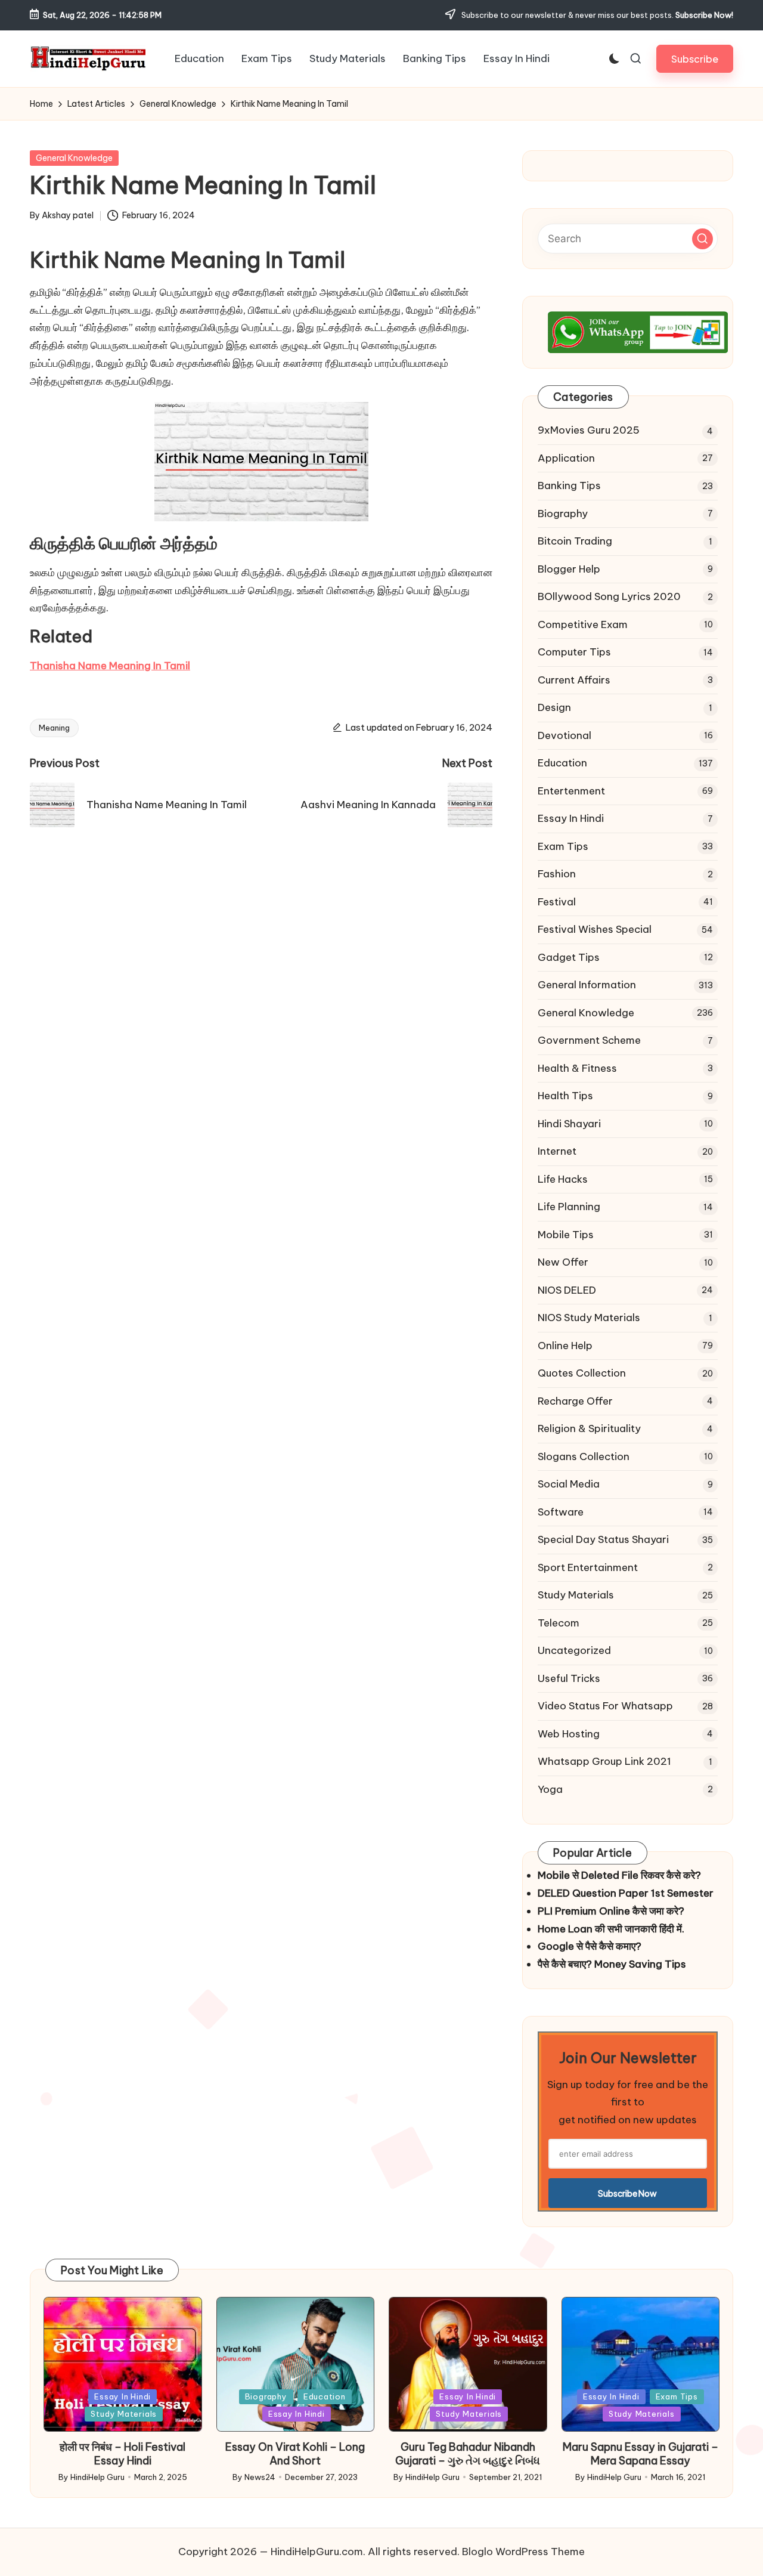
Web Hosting (569, 1734)
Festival (557, 902)
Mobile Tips (566, 1235)
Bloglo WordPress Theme (523, 2552)
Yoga (550, 1789)
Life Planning (569, 1207)
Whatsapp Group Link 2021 (604, 1761)
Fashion (557, 874)
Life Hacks (563, 1179)
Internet (557, 1151)
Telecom (559, 1623)
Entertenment (571, 791)
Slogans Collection (584, 1456)
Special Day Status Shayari (603, 1539)
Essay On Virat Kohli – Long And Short (295, 2454)
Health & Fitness (577, 1068)
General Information (587, 985)
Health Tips (565, 1096)
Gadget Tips (569, 957)
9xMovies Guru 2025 (589, 430)
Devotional (565, 735)
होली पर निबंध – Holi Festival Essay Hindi (122, 2454)
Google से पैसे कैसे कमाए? (590, 1946)
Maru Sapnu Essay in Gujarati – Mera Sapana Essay (641, 2454)
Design (554, 707)
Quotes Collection (582, 1373)
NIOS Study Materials (589, 1318)
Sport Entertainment (588, 1567)
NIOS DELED (567, 1290)
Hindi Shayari (569, 1124)
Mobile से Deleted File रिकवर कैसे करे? (619, 1875)
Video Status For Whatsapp (605, 1706)
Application (566, 458)
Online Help (565, 1346)
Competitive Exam (583, 624)
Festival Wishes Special (595, 929)
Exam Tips (563, 846)
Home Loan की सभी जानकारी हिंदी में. (611, 1929)
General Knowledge (74, 158)
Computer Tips (574, 652)
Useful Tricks (569, 1678)
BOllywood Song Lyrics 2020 (609, 596)
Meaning (54, 728)
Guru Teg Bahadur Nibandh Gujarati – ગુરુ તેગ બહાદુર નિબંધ (468, 2454)
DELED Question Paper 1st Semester (626, 1893)
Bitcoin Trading (575, 541)
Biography (563, 514)
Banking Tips (569, 485)
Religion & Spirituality (589, 1428)
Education (562, 763)
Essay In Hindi (571, 818)
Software (561, 1512)
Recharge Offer (575, 1401)
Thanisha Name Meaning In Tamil (110, 666)
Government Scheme (589, 1040)
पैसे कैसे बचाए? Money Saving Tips (612, 1964)
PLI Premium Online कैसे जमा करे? (611, 1911)
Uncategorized (574, 1650)
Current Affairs (574, 680)
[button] (695, 59)
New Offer (563, 1262)
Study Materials (576, 1595)
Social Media (569, 1484)
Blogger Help (569, 569)
